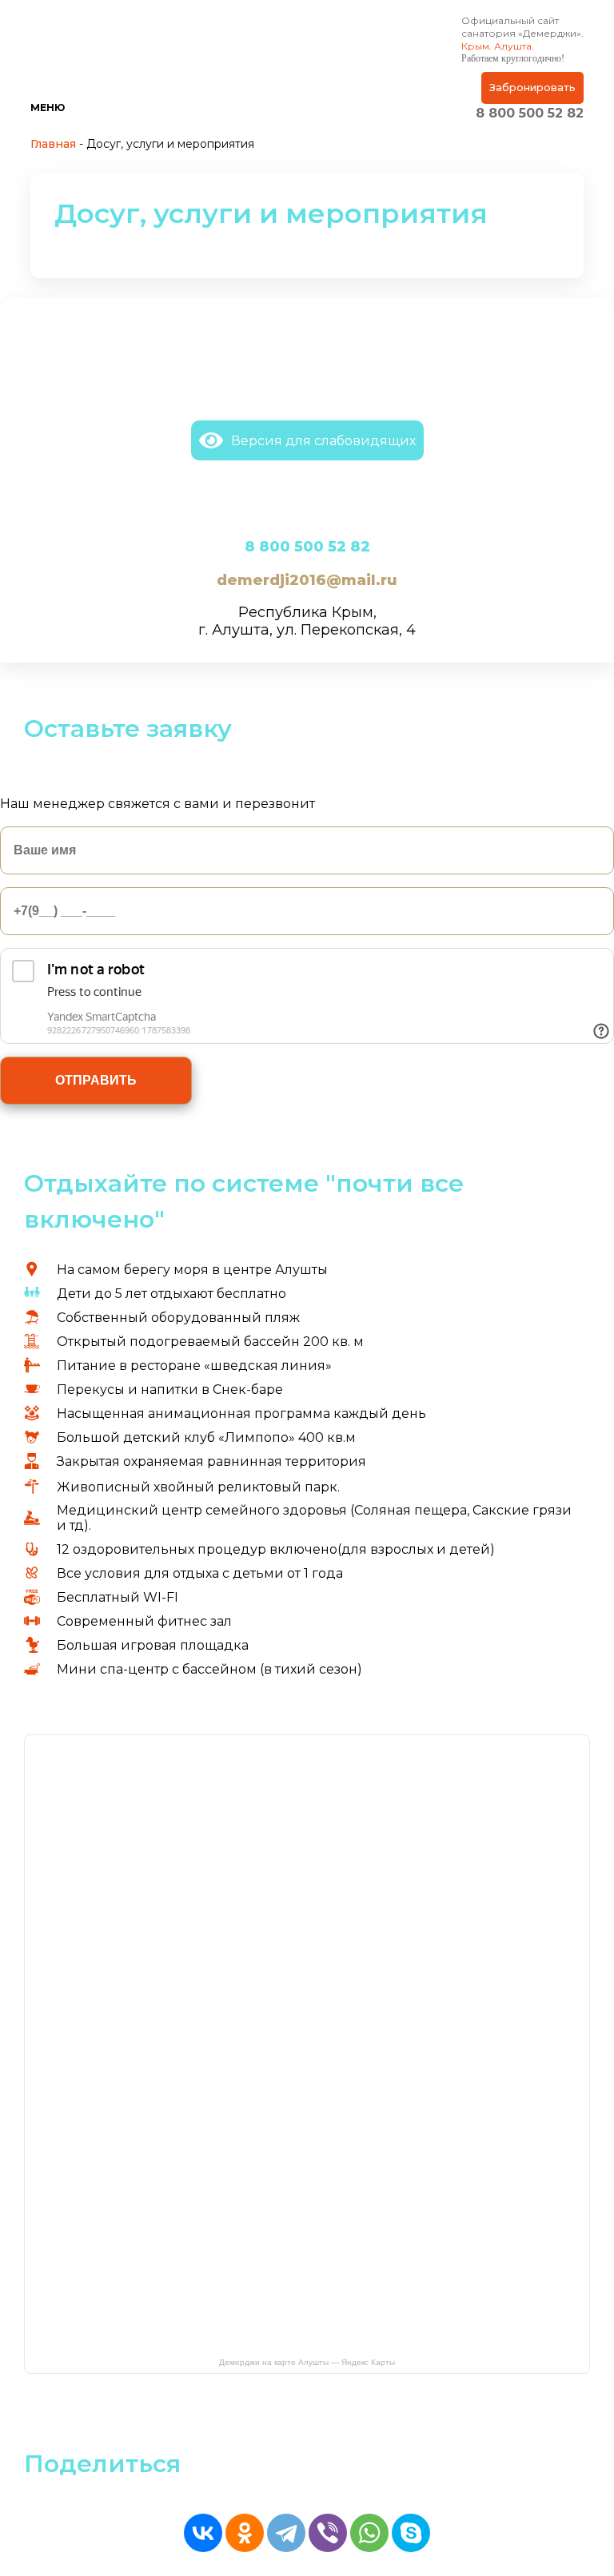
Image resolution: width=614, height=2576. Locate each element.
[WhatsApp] (369, 2533)
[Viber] (328, 2533)
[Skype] (411, 2533)
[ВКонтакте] (203, 2533)
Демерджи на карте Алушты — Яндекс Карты (307, 2362)
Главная (53, 144)
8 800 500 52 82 (530, 113)
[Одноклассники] (245, 2533)
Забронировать (532, 87)
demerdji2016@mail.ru (307, 580)
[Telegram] (286, 2533)
